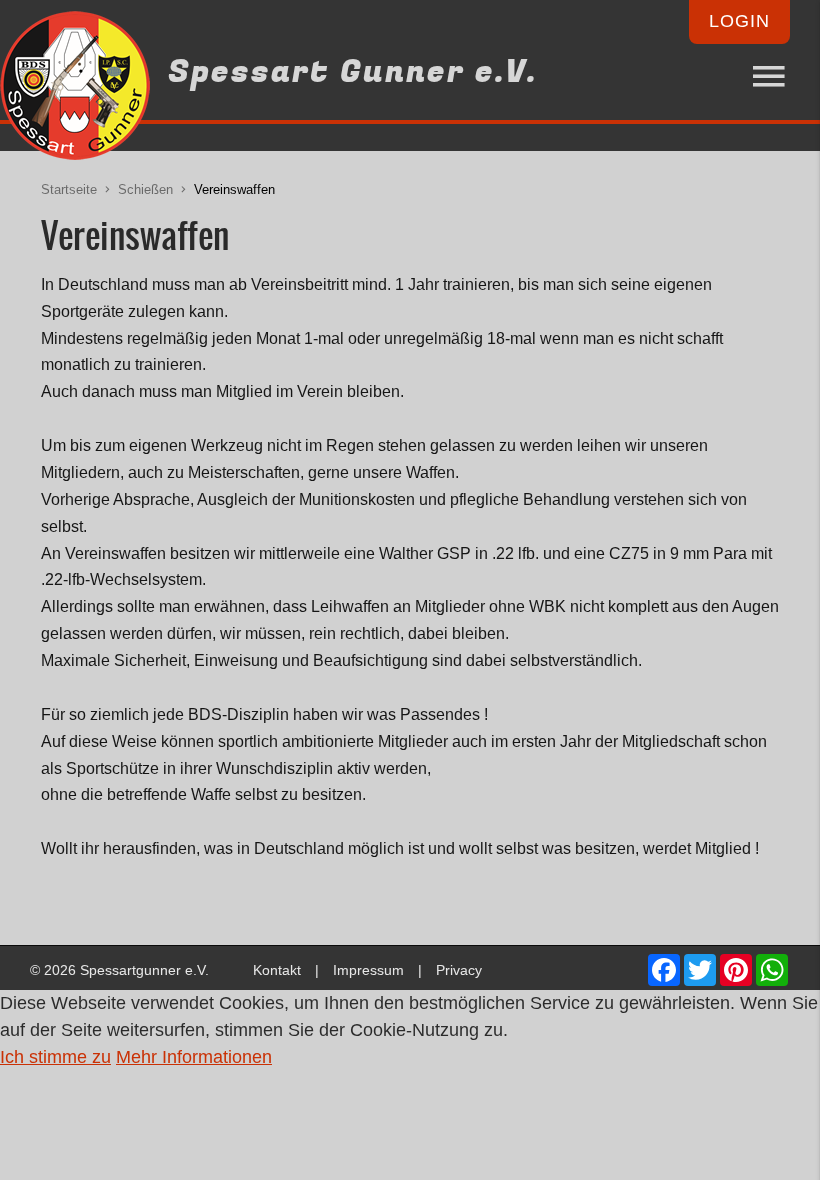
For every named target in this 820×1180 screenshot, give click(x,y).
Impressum (368, 970)
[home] (75, 89)
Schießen (145, 190)
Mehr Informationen (194, 1057)
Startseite (69, 190)
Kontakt (277, 970)
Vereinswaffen (234, 190)
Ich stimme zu (55, 1057)
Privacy (459, 970)
